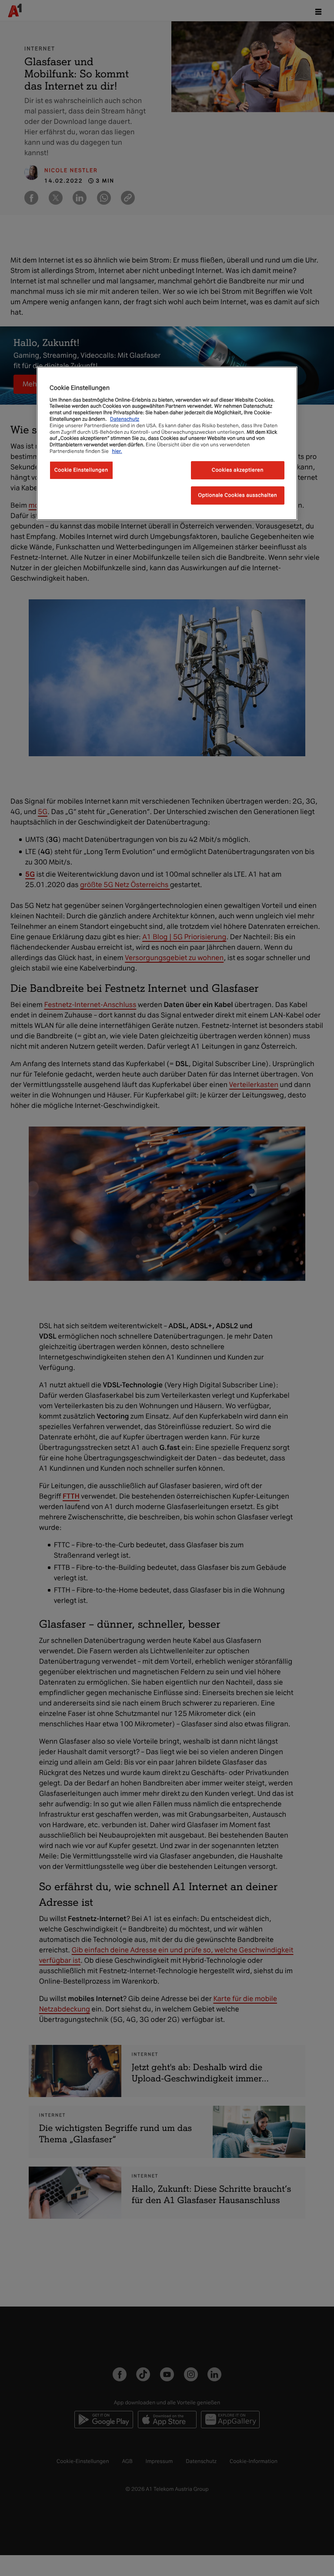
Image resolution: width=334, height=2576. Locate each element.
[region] (167, 443)
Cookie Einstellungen (81, 470)
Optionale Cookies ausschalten (238, 495)
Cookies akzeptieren (238, 470)
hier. (117, 451)
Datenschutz (125, 419)
